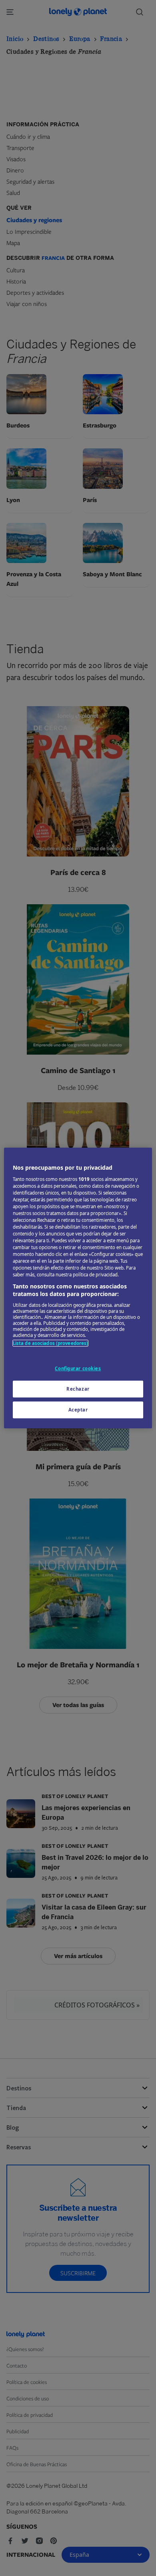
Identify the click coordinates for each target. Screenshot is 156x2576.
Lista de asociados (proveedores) (51, 1343)
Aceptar (78, 1410)
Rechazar (78, 1389)
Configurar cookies (78, 1368)
